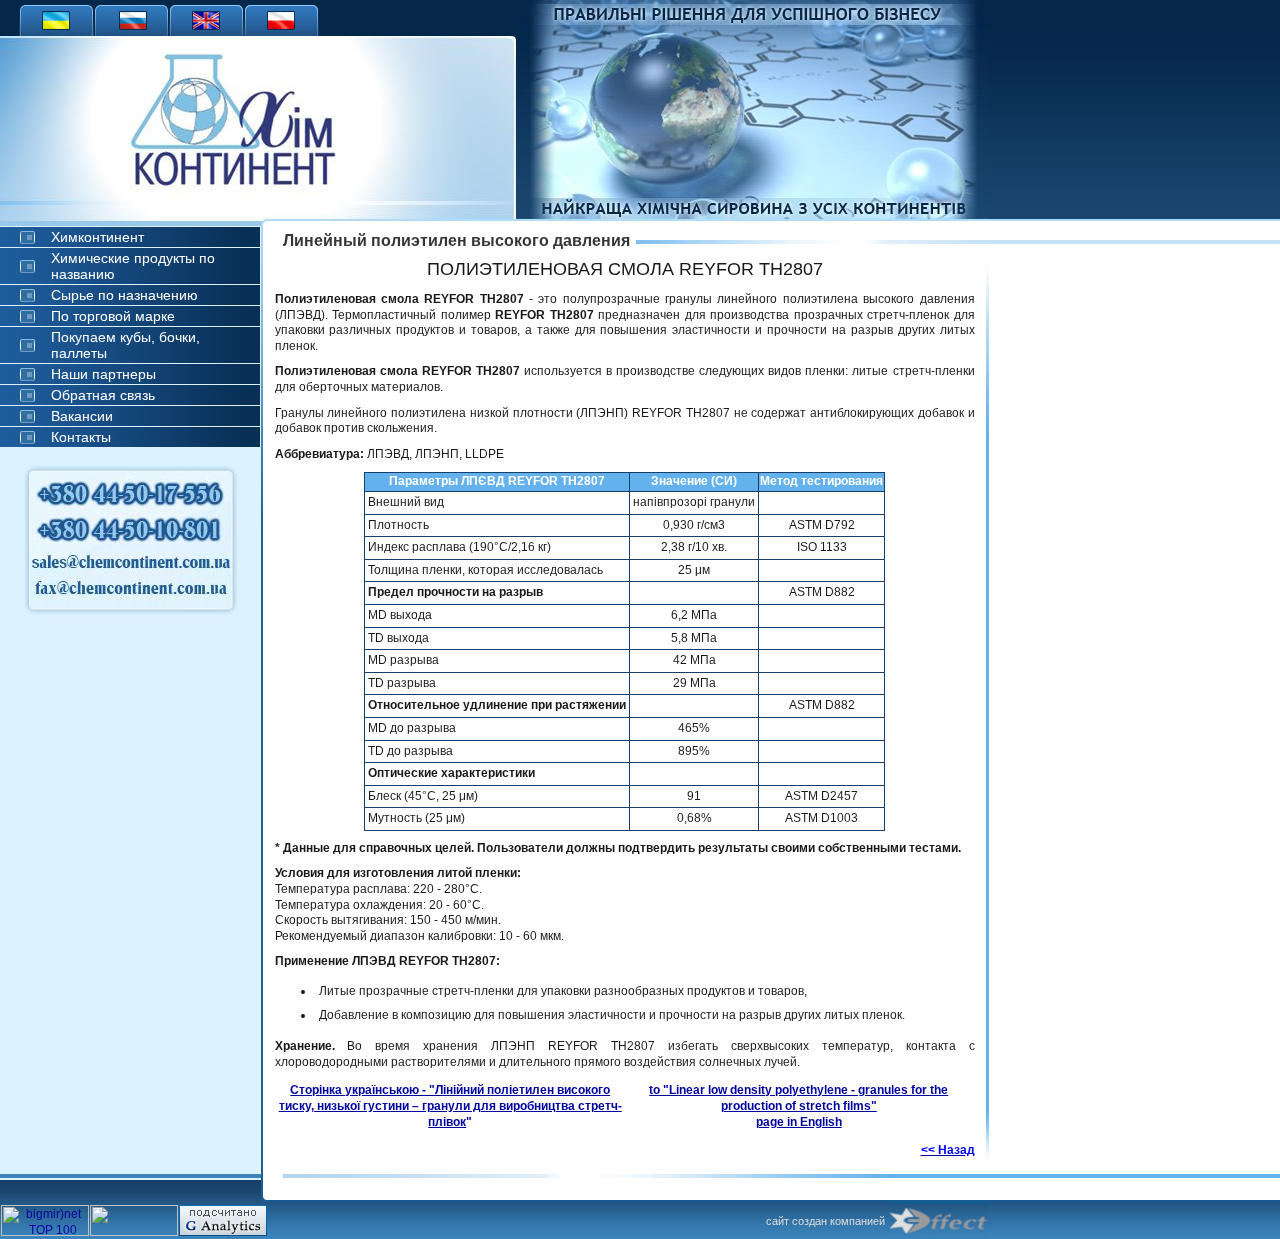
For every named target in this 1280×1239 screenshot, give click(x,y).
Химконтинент (97, 237)
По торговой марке (113, 316)
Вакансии (82, 416)
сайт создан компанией (825, 1221)
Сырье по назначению (124, 295)
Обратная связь (103, 395)
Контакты (81, 437)
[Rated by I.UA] (134, 1232)
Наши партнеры (103, 374)
